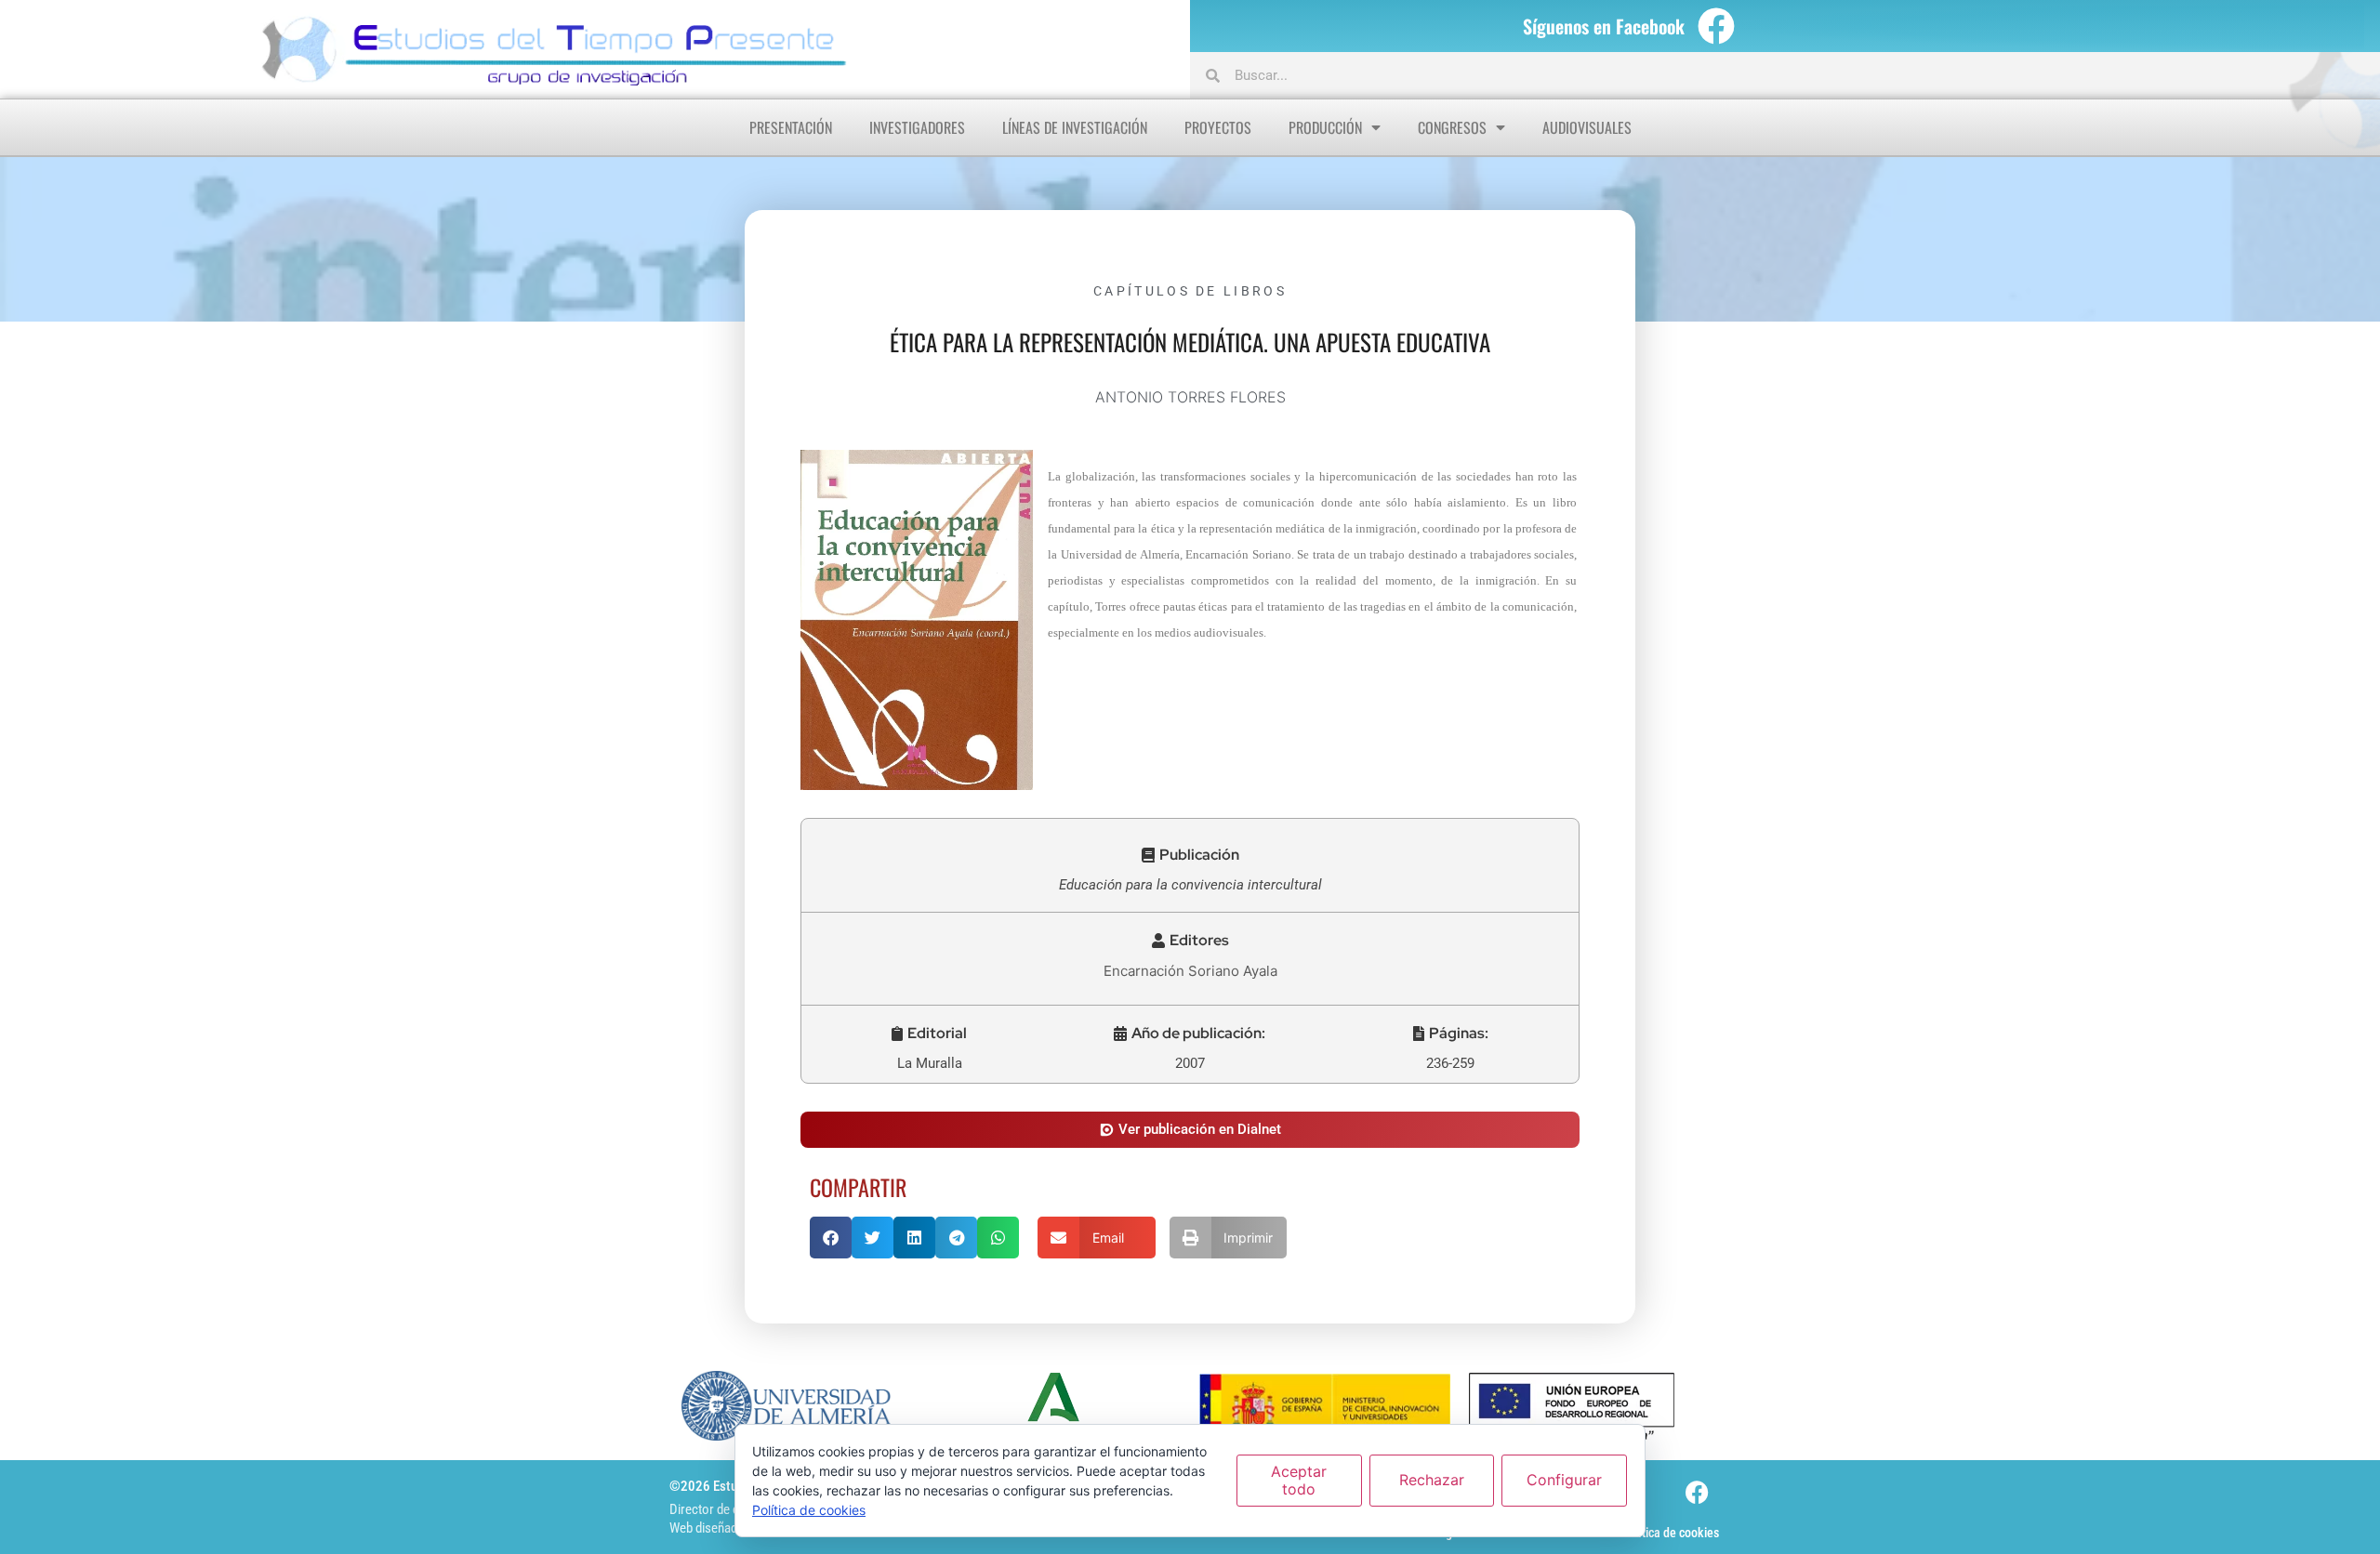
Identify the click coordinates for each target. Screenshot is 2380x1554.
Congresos (1452, 127)
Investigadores (917, 127)
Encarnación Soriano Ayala (1190, 971)
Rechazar (1432, 1480)
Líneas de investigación (1075, 127)
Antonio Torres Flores (1190, 397)
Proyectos (1218, 127)
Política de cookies (1670, 1533)
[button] (1190, 855)
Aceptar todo (1299, 1480)
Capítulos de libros (1190, 291)
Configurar (1564, 1480)
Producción (1325, 127)
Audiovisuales (1587, 127)
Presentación (791, 127)
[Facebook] (1716, 26)
